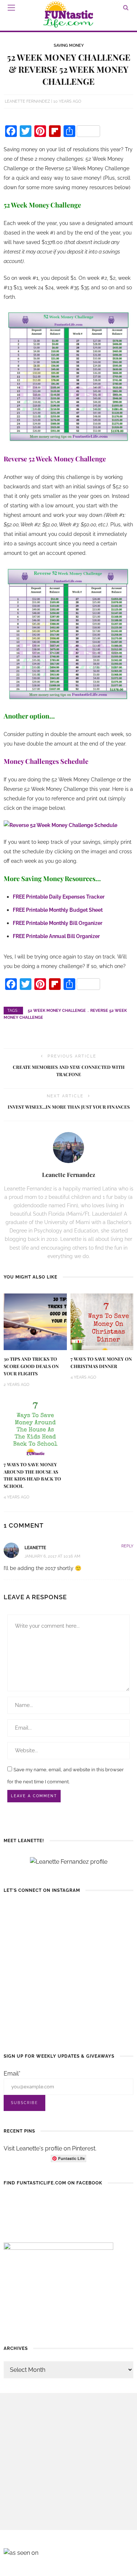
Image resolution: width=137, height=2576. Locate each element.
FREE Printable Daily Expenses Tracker (59, 897)
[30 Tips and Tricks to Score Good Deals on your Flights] (35, 1321)
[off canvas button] (11, 8)
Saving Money (69, 45)
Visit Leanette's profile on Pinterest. (50, 2148)
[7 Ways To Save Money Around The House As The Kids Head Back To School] (35, 1427)
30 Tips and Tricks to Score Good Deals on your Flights (31, 1366)
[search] (126, 7)
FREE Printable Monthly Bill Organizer (58, 923)
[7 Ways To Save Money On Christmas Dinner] (102, 1321)
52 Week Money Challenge (57, 1011)
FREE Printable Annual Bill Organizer (56, 936)
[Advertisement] (68, 2461)
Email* (12, 2074)
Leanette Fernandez (27, 101)
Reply (127, 1546)
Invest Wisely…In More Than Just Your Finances (69, 1107)
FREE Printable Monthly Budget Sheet (58, 910)
